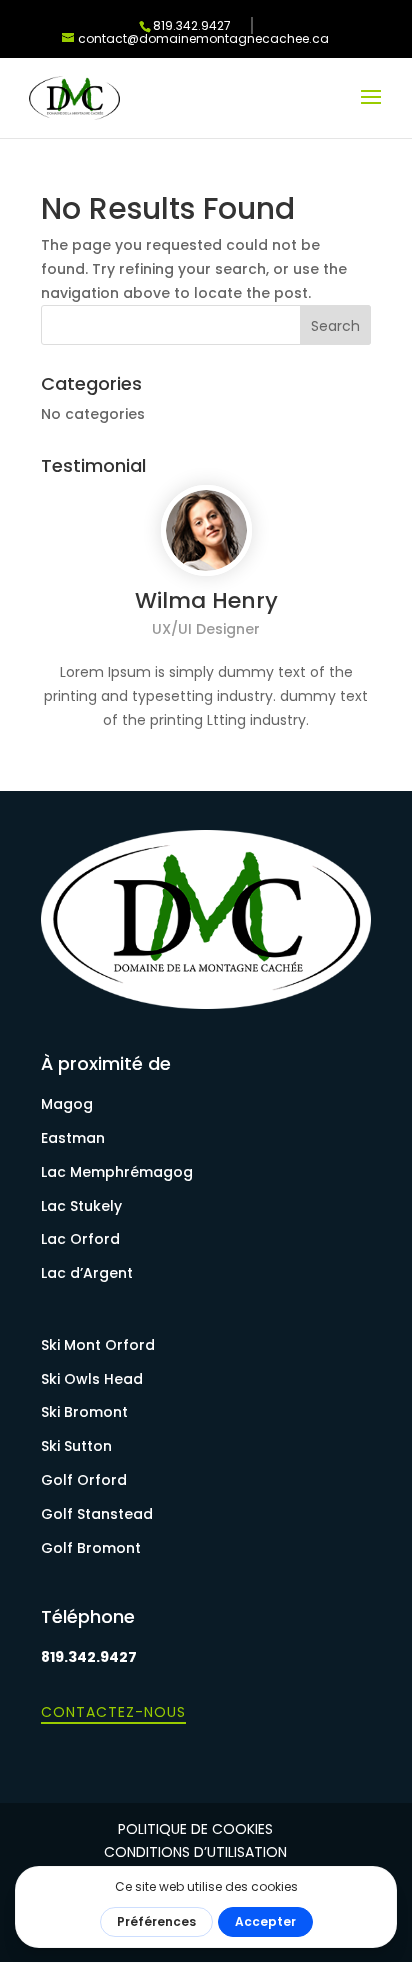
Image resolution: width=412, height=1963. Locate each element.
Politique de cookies (195, 1829)
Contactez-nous (113, 1712)
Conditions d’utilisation (195, 1852)
